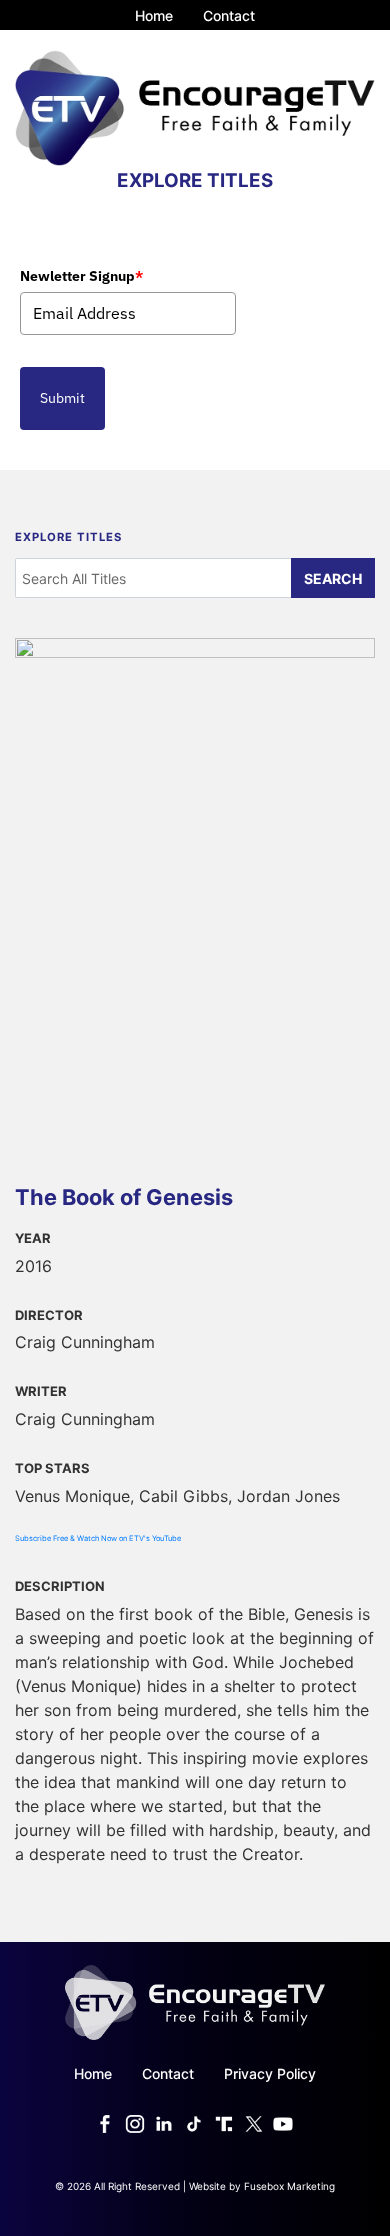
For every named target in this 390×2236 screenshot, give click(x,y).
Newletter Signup (81, 276)
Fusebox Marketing (289, 2186)
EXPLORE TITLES (195, 180)
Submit (62, 398)
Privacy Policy (270, 2073)
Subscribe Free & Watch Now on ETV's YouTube (98, 1538)
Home (154, 15)
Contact (229, 15)
